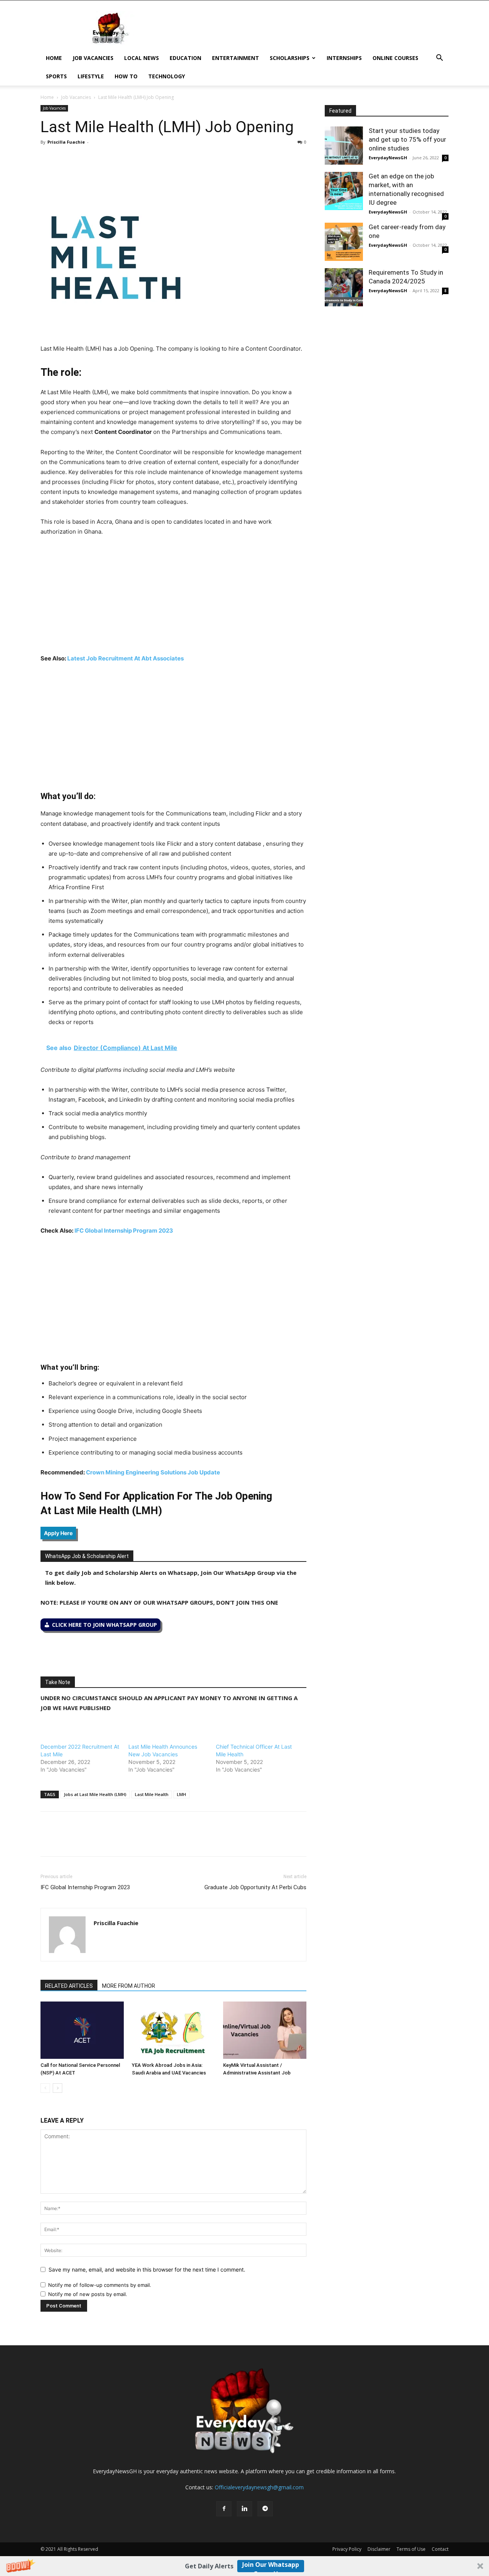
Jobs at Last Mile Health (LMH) (95, 1794)
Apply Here (58, 1533)
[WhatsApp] (83, 159)
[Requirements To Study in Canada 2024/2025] (344, 287)
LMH (181, 1794)
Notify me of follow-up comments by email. (100, 2285)
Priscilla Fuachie (66, 142)
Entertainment (236, 58)
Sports (56, 76)
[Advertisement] (173, 600)
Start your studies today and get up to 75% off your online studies (407, 139)
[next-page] (57, 2088)
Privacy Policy (347, 2549)
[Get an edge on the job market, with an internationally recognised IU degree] (344, 191)
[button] (244, 2566)
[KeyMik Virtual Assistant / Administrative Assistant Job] (265, 2030)
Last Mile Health (152, 1794)
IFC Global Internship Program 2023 (124, 1231)
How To (126, 76)
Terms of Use (411, 2549)
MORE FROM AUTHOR (129, 1986)
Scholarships (290, 58)
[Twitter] (66, 159)
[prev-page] (45, 2088)
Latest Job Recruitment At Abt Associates (125, 658)
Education (185, 58)
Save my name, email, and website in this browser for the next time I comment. (147, 2269)
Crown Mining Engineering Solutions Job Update (153, 1472)
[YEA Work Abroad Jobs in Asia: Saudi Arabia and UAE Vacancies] (173, 2030)
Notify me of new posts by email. (88, 2294)
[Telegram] (118, 159)
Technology (167, 76)
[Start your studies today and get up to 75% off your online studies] (344, 146)
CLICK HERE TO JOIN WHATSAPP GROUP (104, 1625)
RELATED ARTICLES (69, 1986)
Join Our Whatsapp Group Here (271, 2566)
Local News (142, 58)
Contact (440, 2549)
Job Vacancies (93, 58)
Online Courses (395, 58)
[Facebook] (48, 159)
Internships (344, 58)
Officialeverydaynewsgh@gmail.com (259, 2487)
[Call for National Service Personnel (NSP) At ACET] (82, 2030)
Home (54, 58)
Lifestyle (91, 76)
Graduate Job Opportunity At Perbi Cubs (255, 1887)
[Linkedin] (101, 159)
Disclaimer (379, 2549)
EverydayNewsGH (388, 158)
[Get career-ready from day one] (344, 242)
